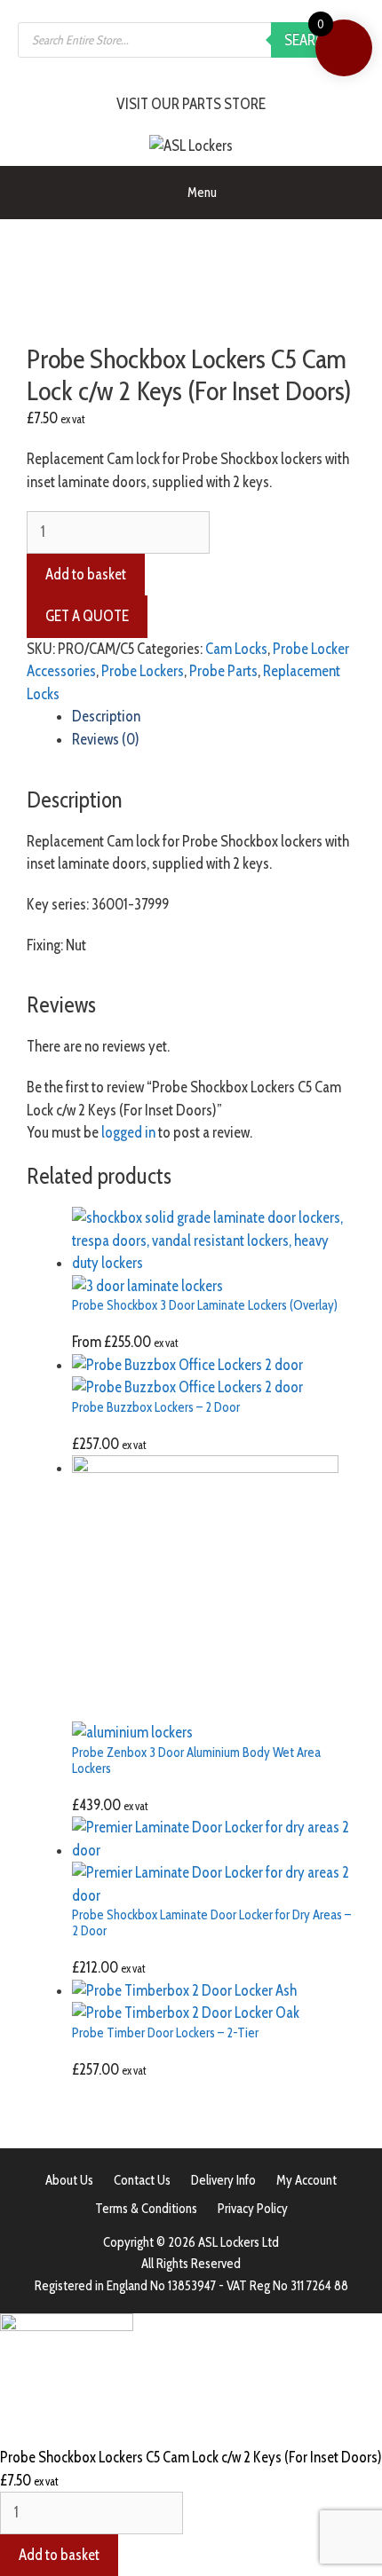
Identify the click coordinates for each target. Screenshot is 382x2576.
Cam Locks (236, 649)
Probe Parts (223, 671)
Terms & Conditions (146, 2209)
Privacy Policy (253, 2209)
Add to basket (86, 574)
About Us (69, 2180)
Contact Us (142, 2180)
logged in (128, 1132)
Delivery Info (223, 2180)
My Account (306, 2180)
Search (309, 40)
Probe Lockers (143, 671)
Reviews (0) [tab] (106, 739)
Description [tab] (106, 716)
